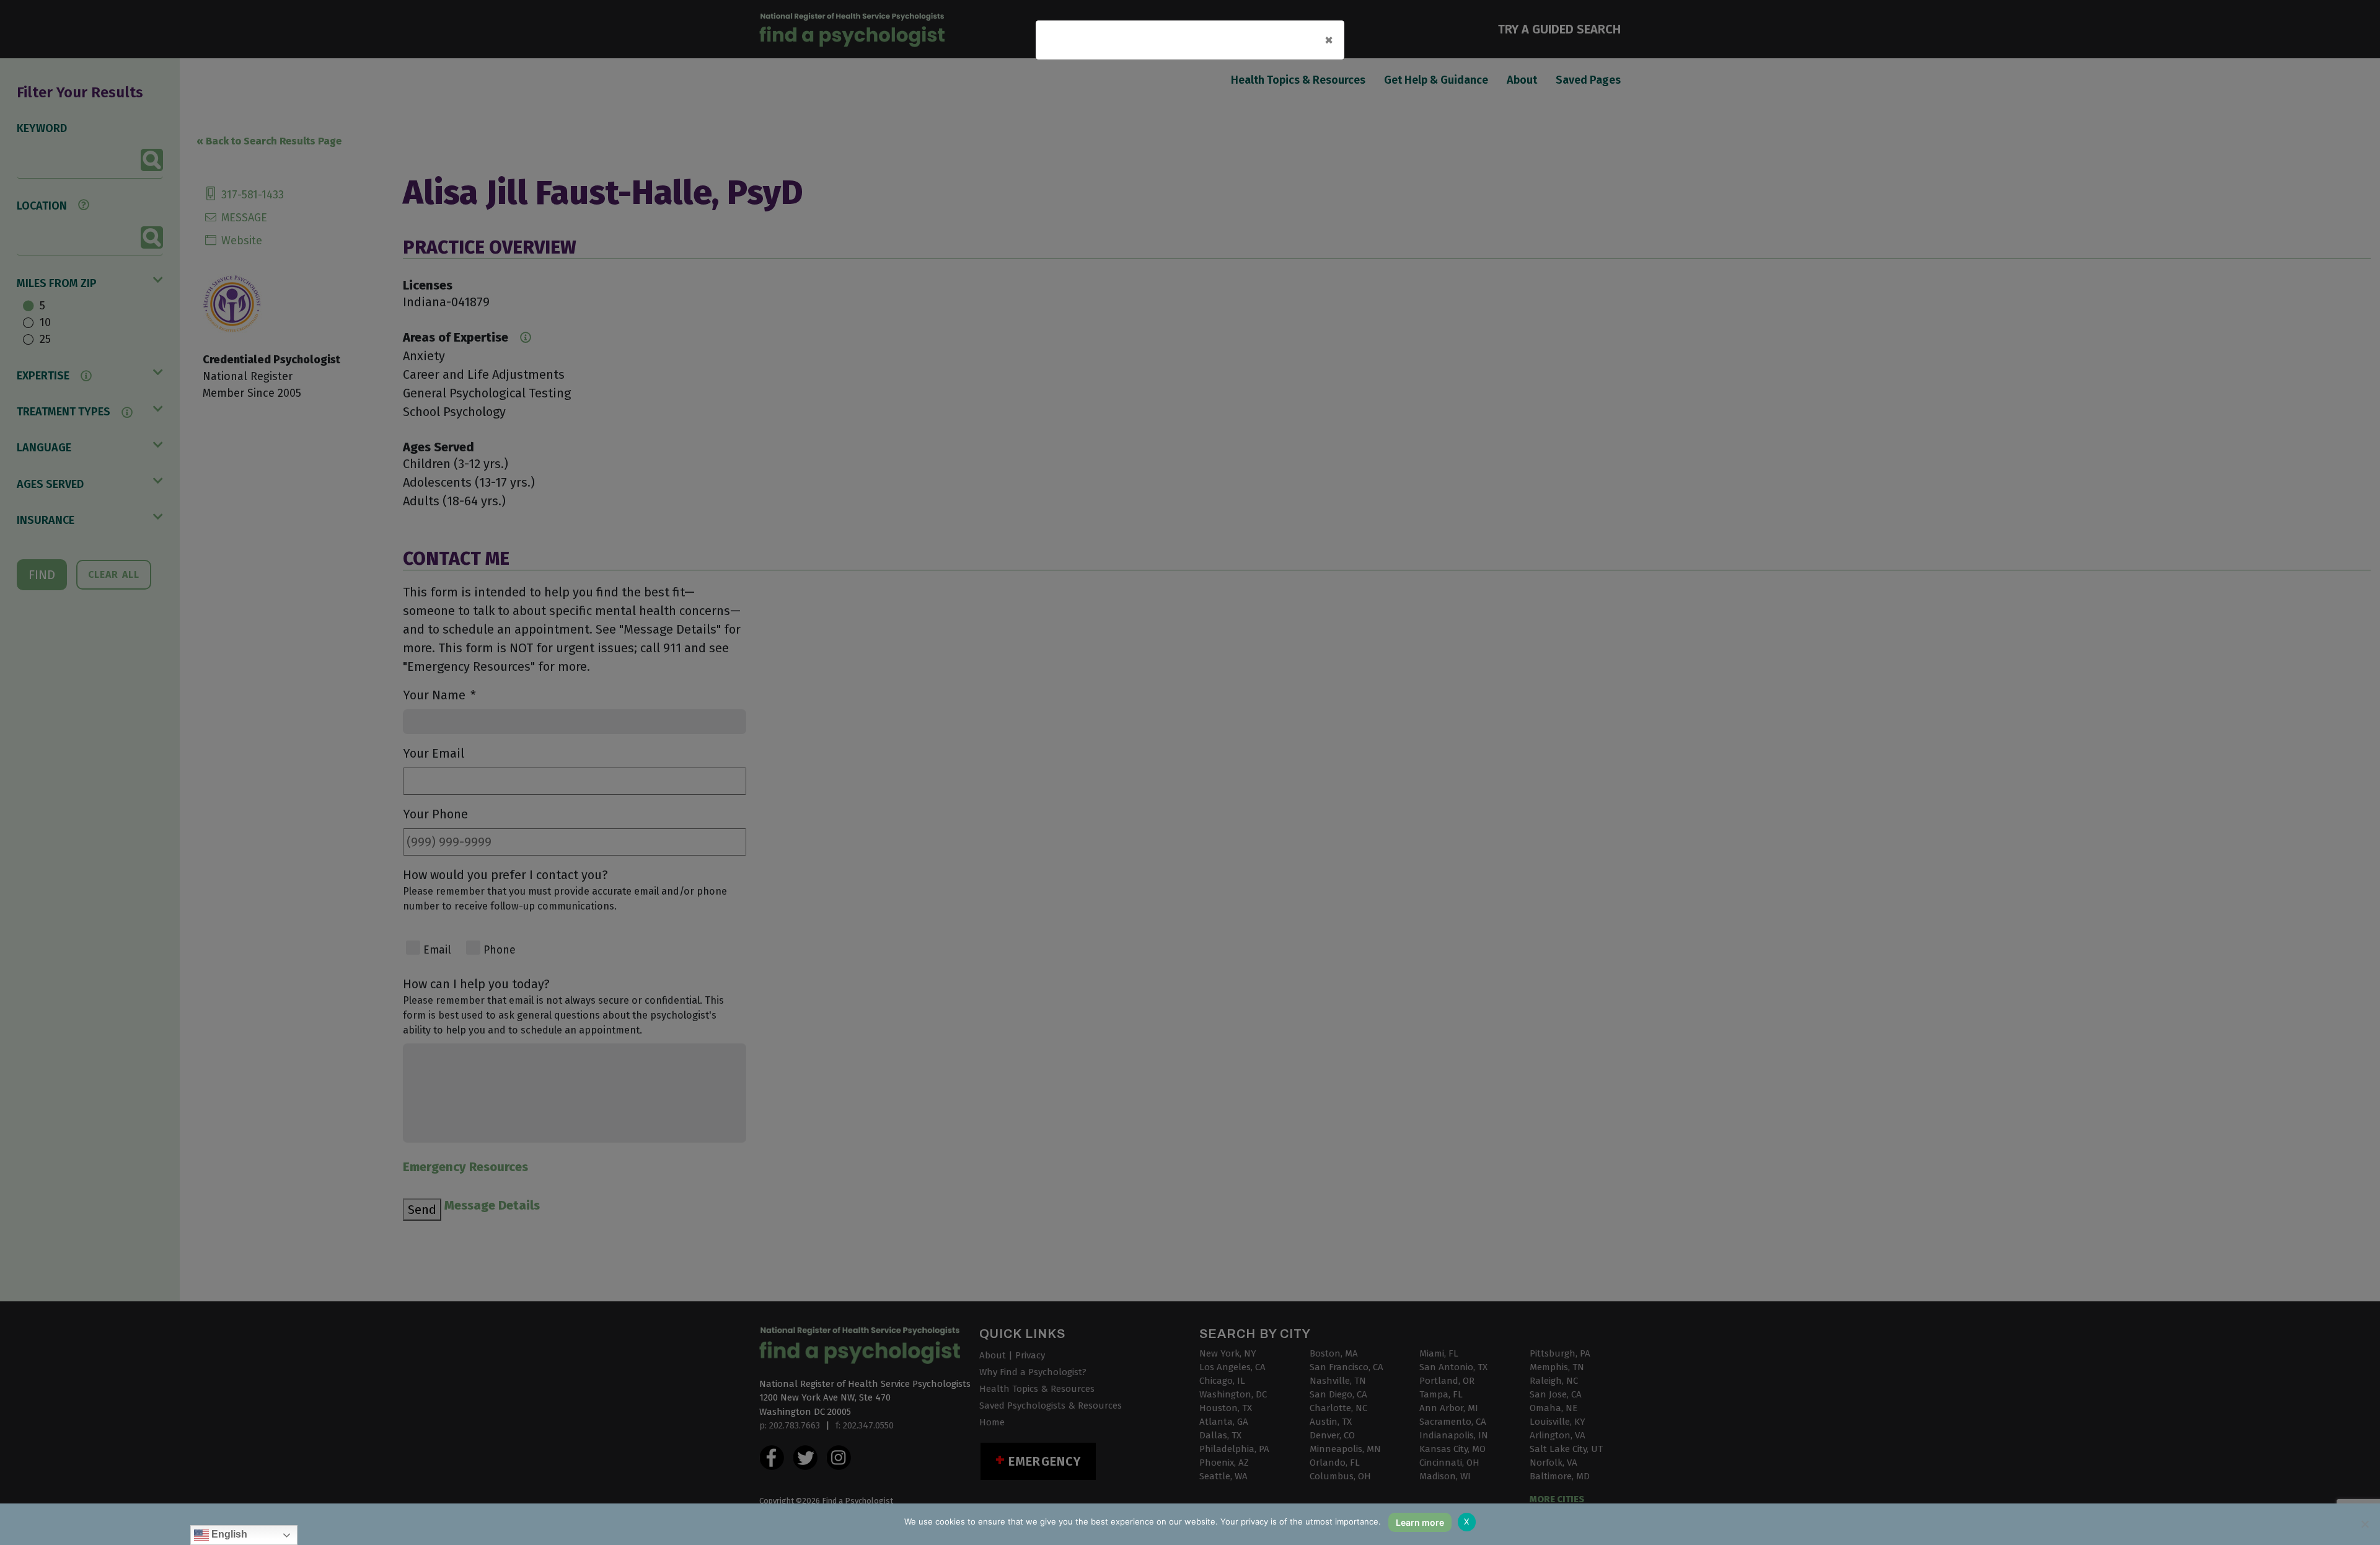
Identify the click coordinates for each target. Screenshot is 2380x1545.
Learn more (1420, 1522)
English (228, 1534)
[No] (2365, 1524)
